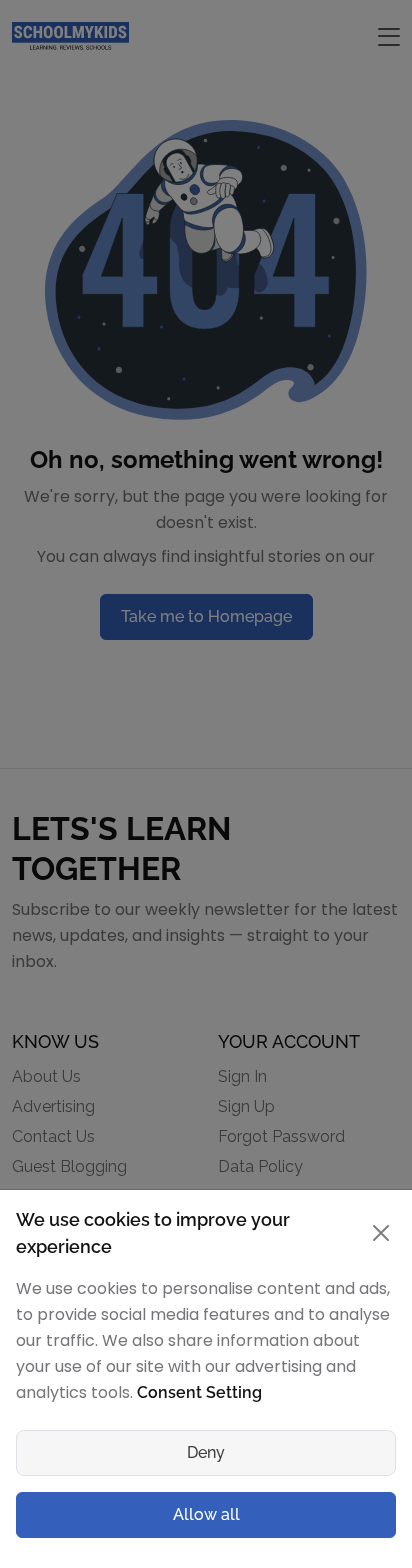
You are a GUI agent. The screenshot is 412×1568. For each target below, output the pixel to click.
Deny (206, 1452)
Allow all (206, 1514)
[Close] (380, 1233)
